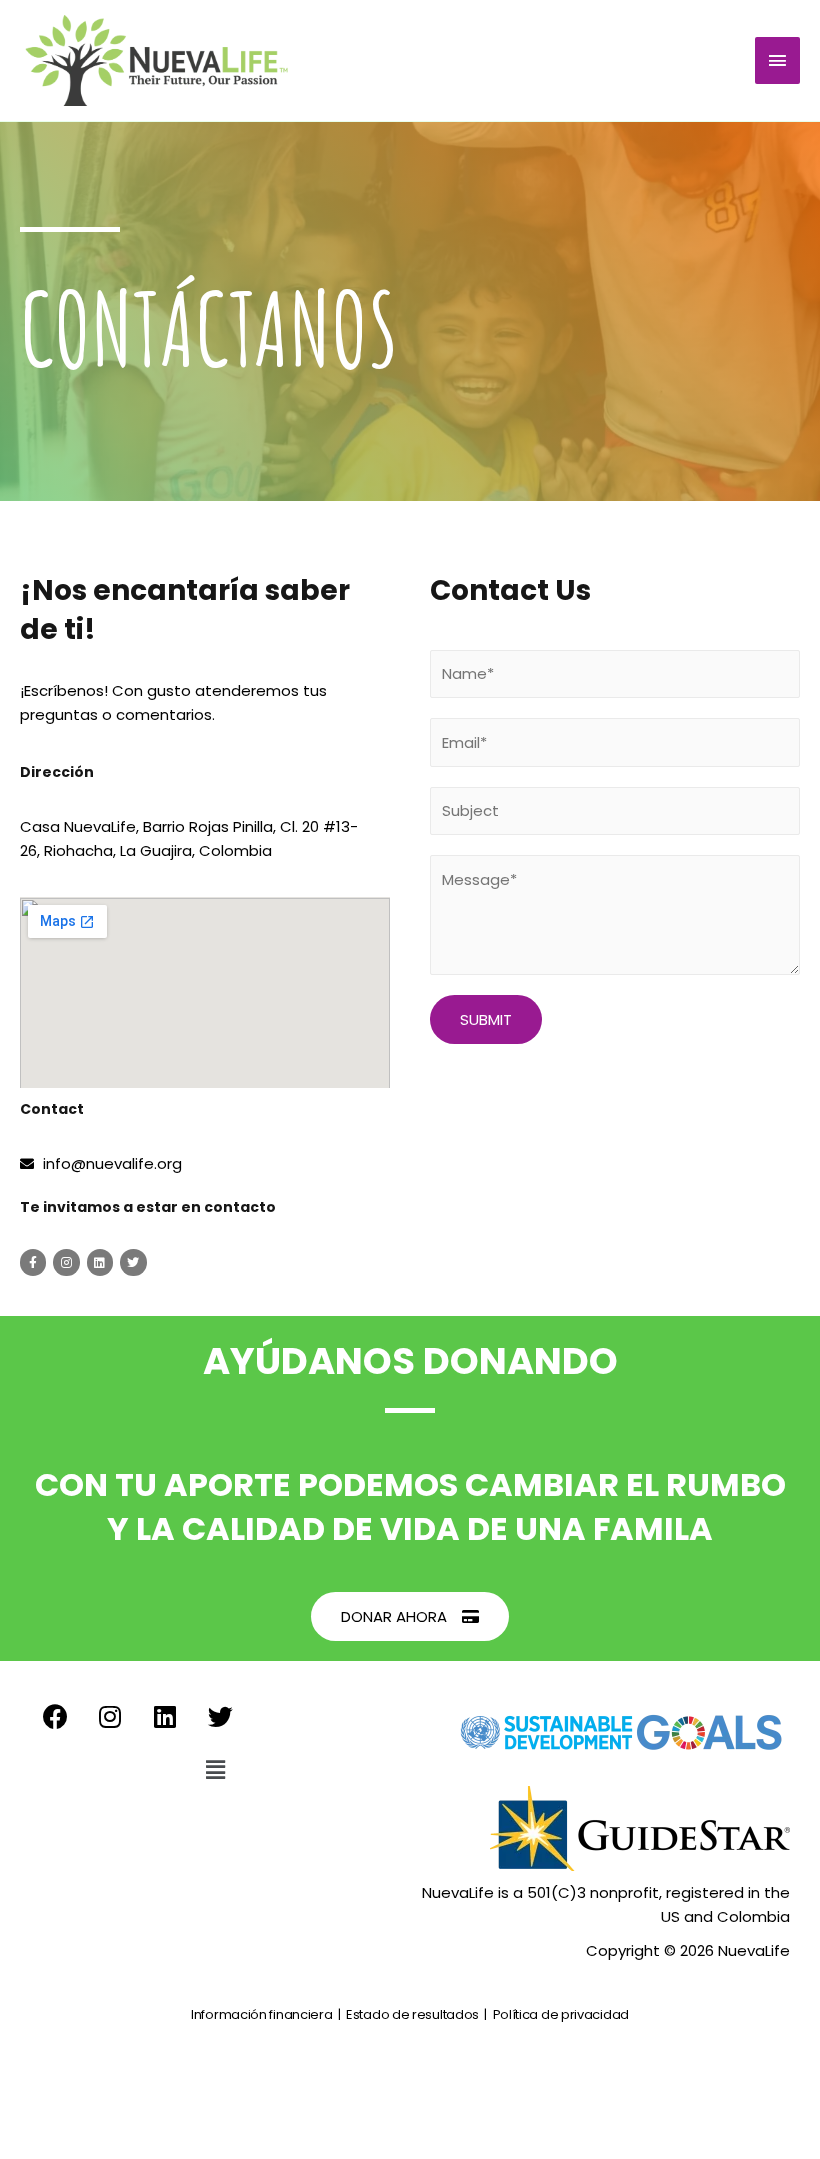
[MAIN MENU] (778, 60)
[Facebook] (55, 1716)
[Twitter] (133, 1262)
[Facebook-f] (33, 1262)
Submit (486, 1019)
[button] (410, 1616)
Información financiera (261, 2014)
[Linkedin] (100, 1262)
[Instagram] (66, 1262)
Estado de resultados (412, 2014)
